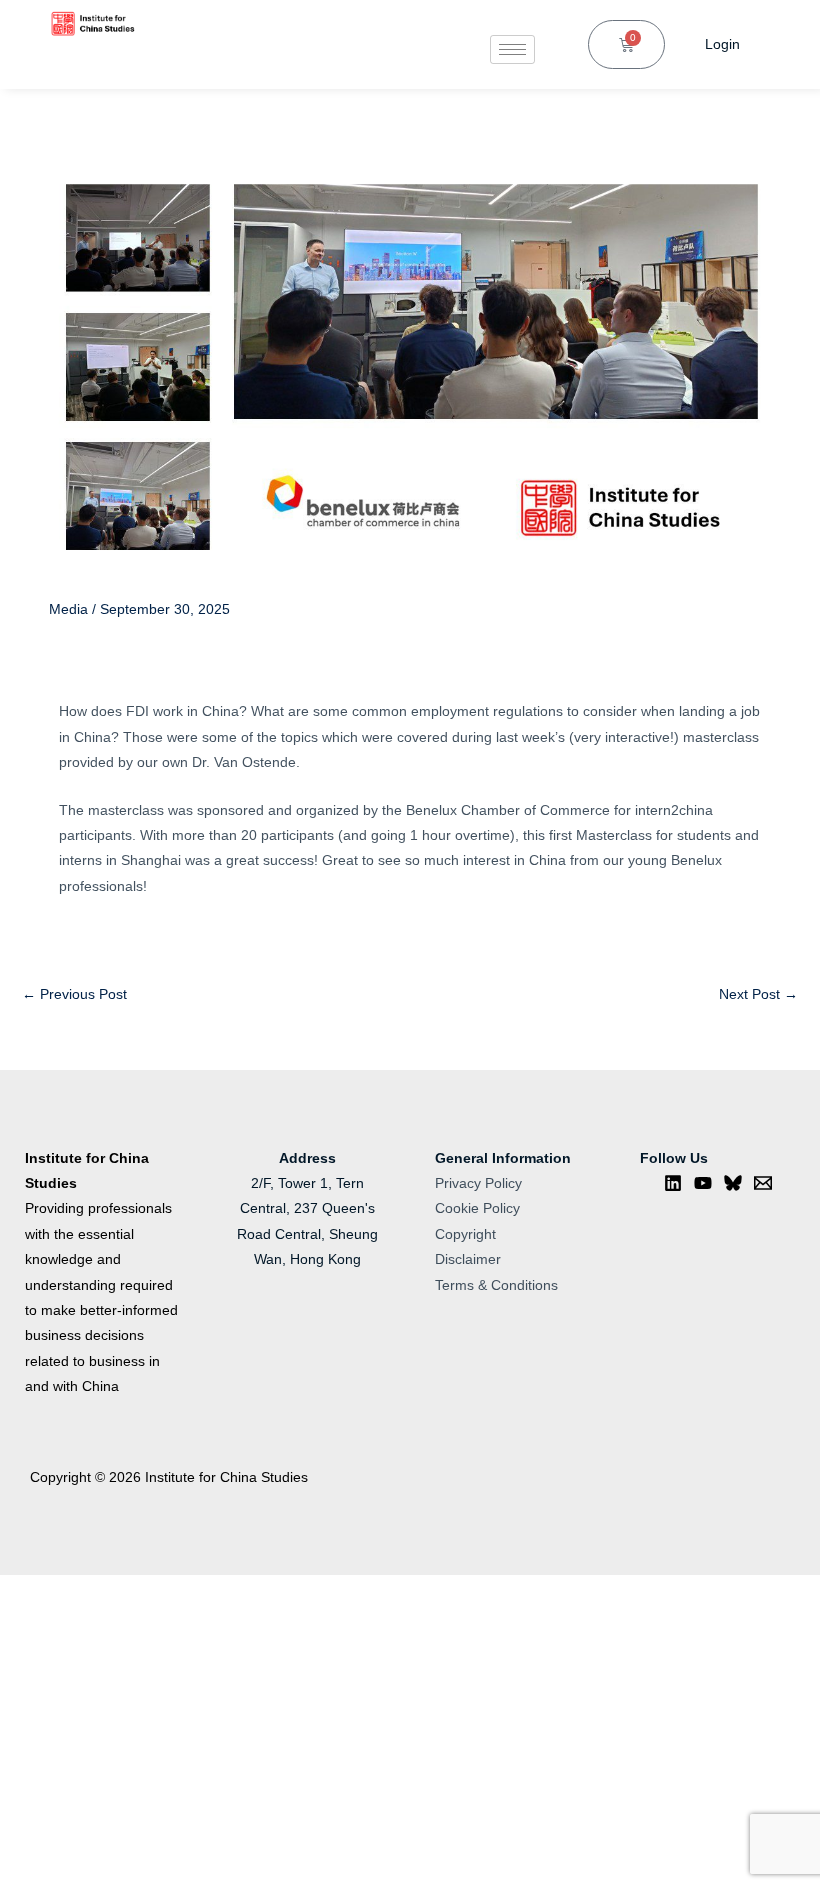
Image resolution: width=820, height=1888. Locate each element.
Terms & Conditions (496, 1285)
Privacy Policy (478, 1183)
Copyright (465, 1234)
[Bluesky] (733, 1183)
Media (68, 609)
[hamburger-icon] (512, 49)
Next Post (758, 994)
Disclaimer (468, 1259)
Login (722, 44)
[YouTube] (703, 1183)
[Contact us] (763, 1183)
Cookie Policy (477, 1208)
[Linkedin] (673, 1183)
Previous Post (74, 994)
